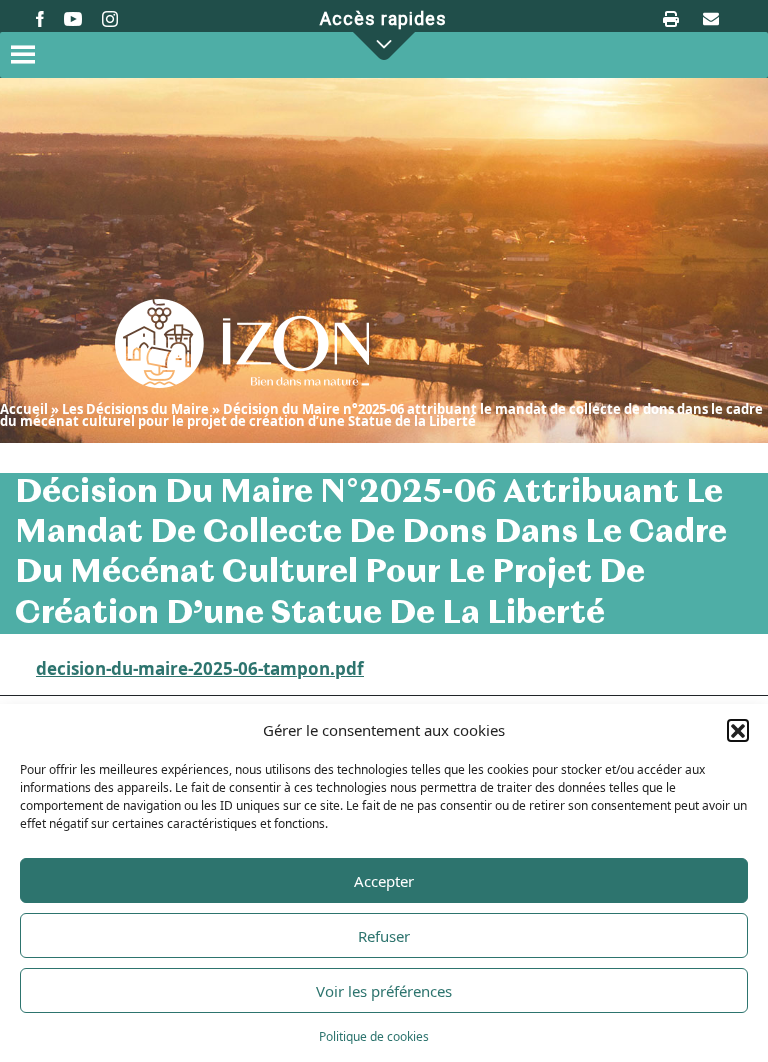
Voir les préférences (384, 991)
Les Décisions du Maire (135, 409)
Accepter (384, 881)
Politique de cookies (374, 1036)
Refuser (384, 936)
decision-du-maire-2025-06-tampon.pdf (200, 669)
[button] (738, 730)
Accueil (24, 409)
